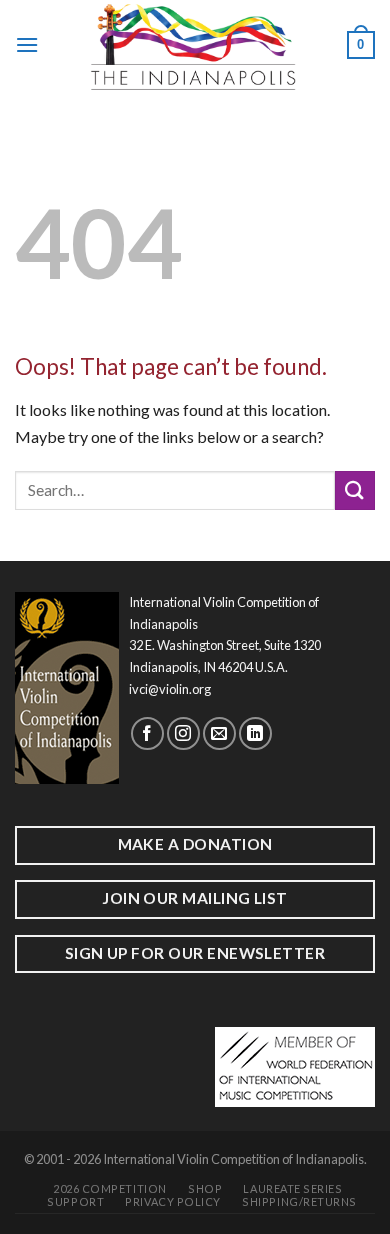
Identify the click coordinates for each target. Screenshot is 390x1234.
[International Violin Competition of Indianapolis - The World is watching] (193, 45)
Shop (205, 1188)
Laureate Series (292, 1188)
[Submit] (355, 490)
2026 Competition (110, 1188)
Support (75, 1201)
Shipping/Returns (299, 1201)
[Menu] (27, 44)
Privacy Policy (173, 1201)
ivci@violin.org (170, 689)
